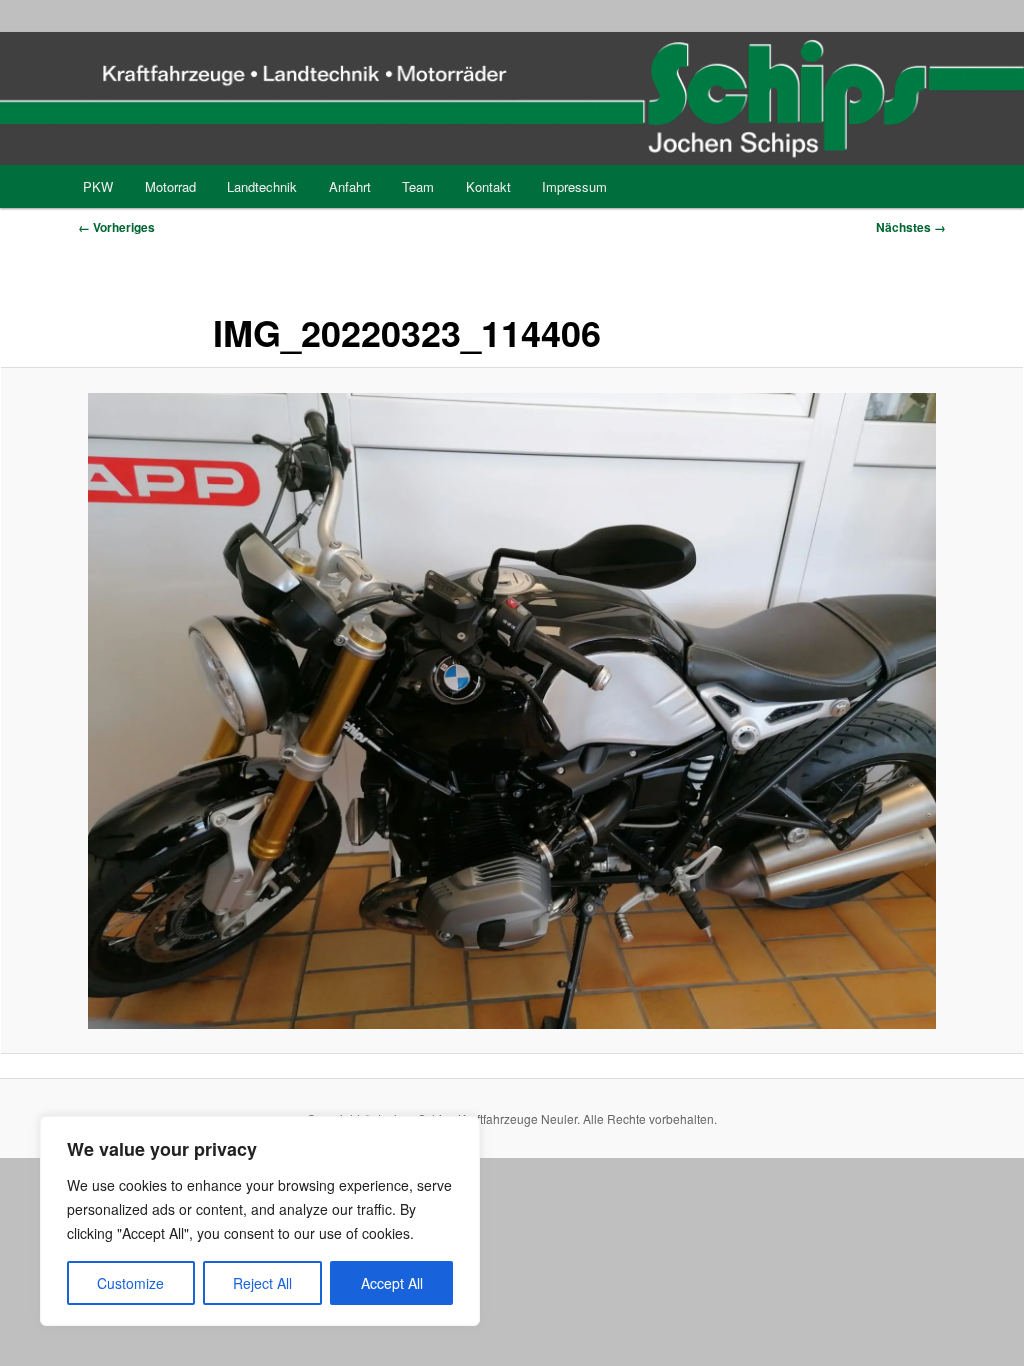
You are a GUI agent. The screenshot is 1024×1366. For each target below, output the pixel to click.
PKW (98, 186)
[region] (260, 1221)
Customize (130, 1283)
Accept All (392, 1283)
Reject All (262, 1283)
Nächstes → (911, 227)
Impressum (574, 186)
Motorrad (170, 186)
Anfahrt (350, 186)
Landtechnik (262, 186)
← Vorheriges (116, 227)
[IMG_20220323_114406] (512, 711)
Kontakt (488, 186)
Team (418, 186)
